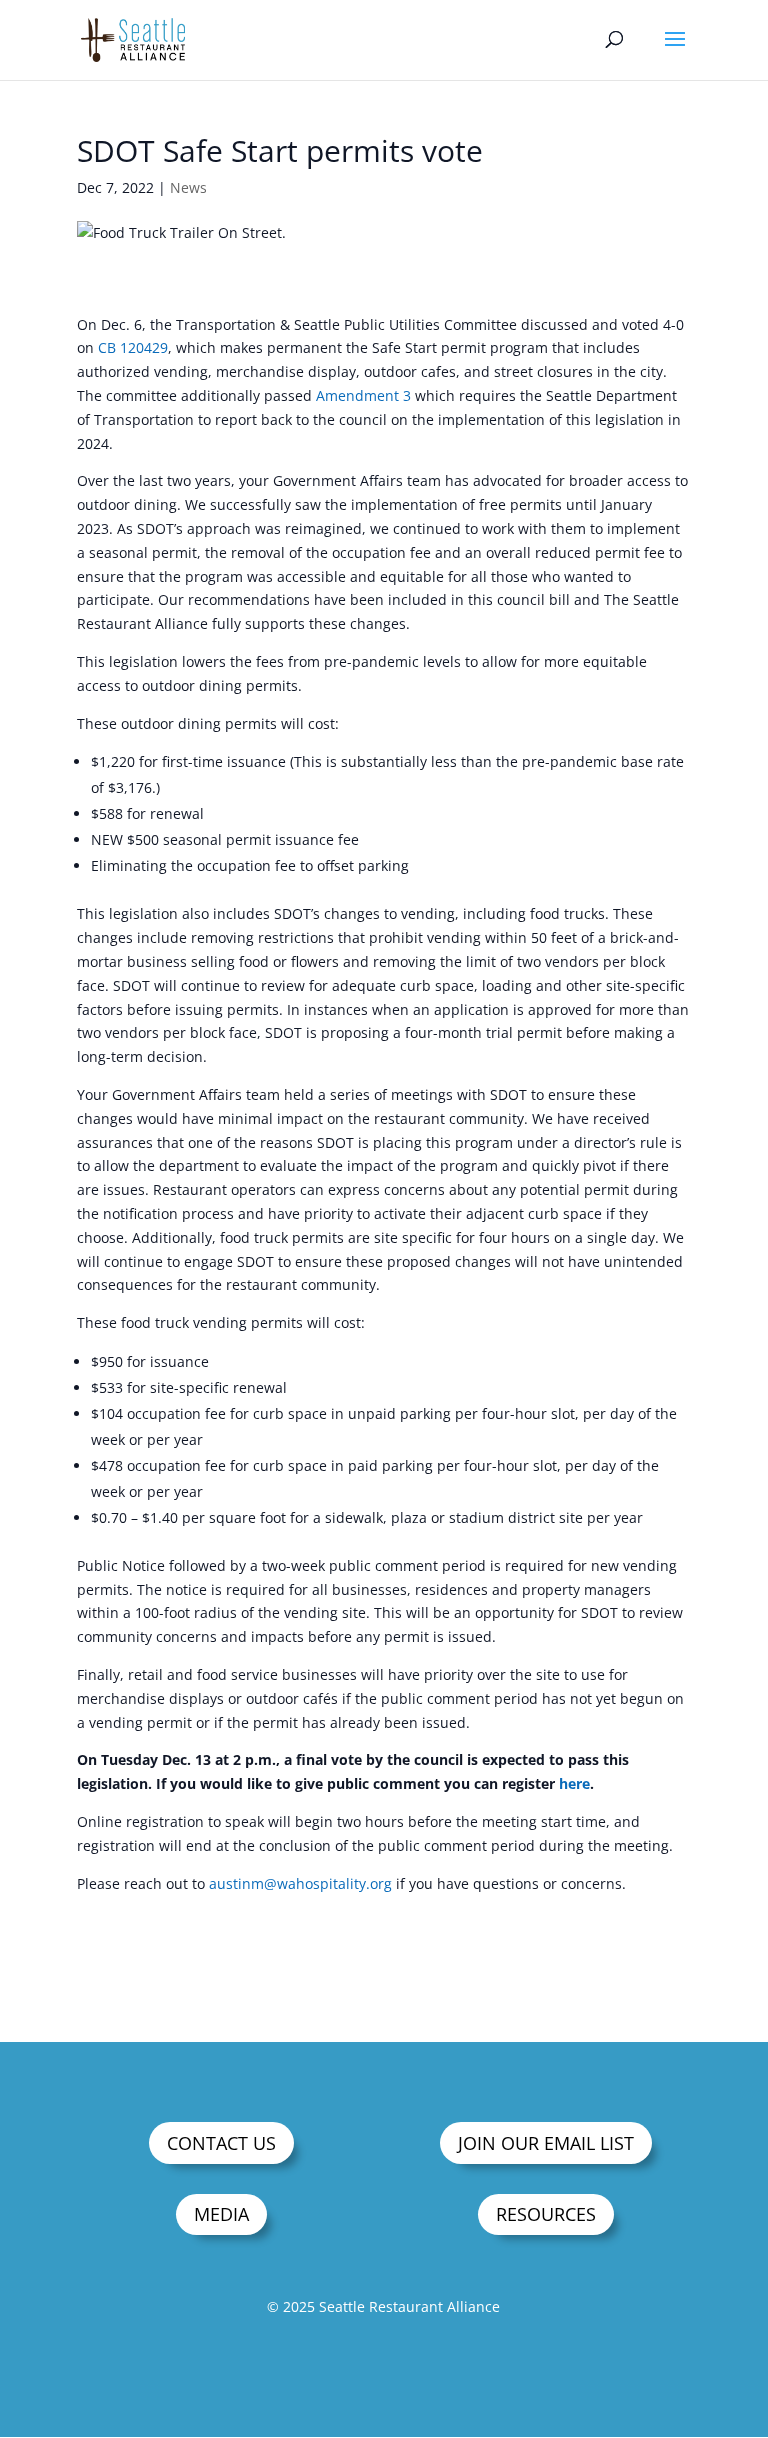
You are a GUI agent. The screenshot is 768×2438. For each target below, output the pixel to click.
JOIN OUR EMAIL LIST (546, 2143)
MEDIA (221, 2214)
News (188, 187)
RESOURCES (546, 2214)
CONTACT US (221, 2143)
